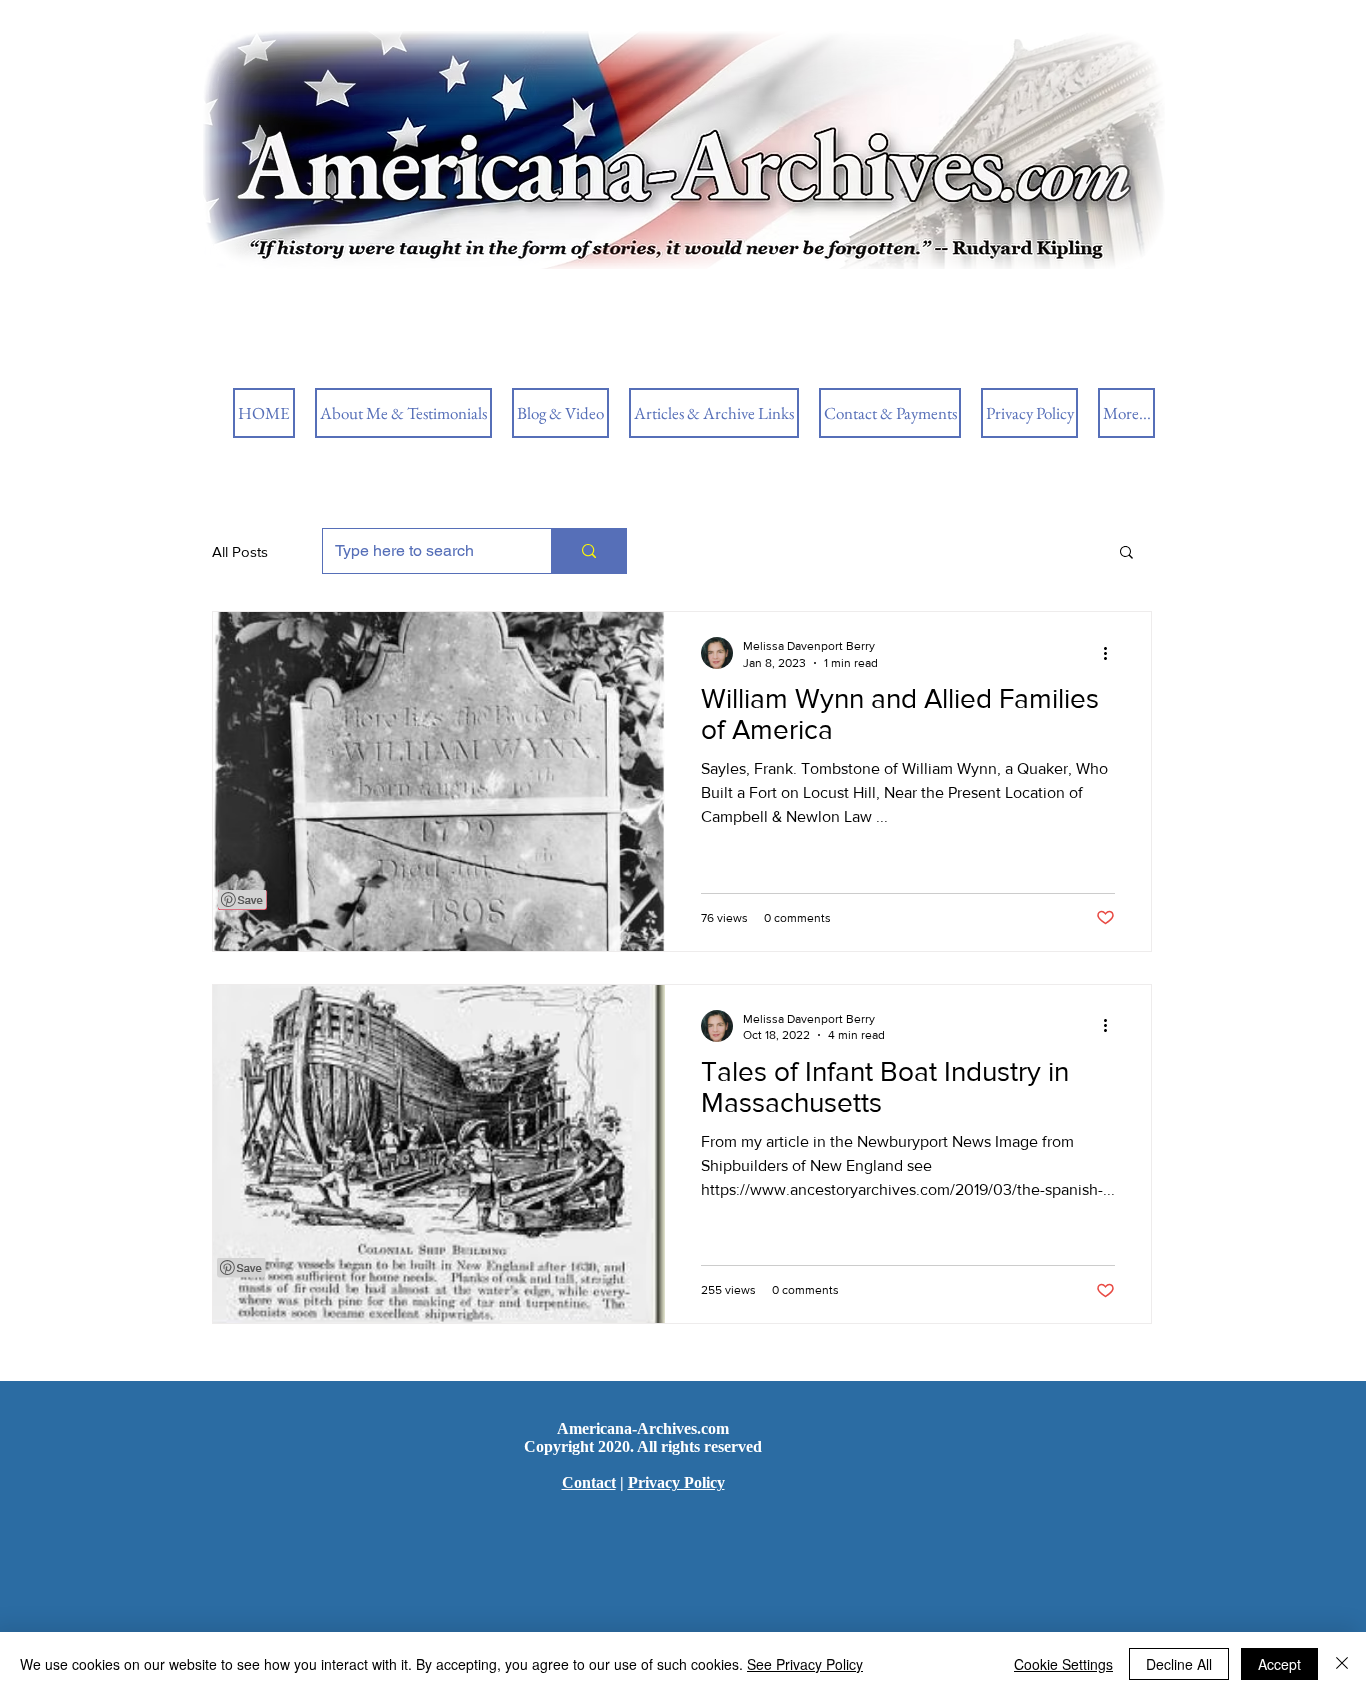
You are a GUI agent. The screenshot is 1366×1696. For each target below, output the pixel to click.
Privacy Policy (676, 1482)
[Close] (1342, 1664)
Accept (1279, 1664)
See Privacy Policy (805, 1664)
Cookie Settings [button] (1063, 1664)
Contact (589, 1482)
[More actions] (1112, 653)
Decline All (1179, 1664)
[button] (1126, 553)
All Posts (240, 551)
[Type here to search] (588, 551)
